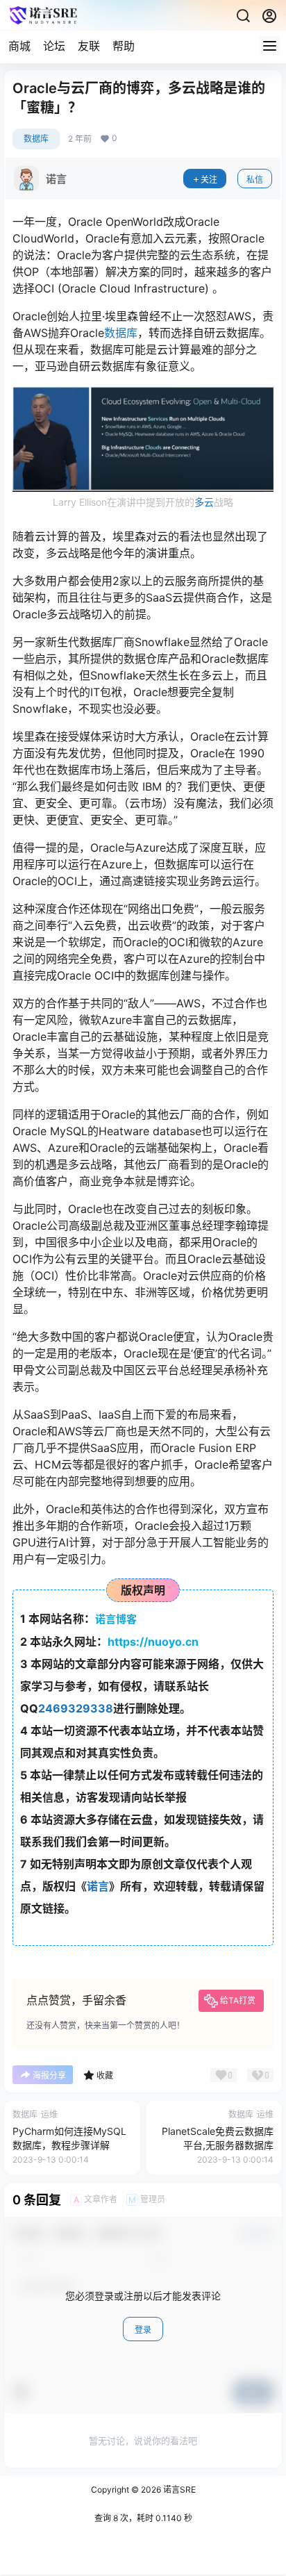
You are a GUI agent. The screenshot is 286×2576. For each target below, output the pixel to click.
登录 (143, 2330)
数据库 (36, 139)
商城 (19, 46)
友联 (89, 46)
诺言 (98, 1886)
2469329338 (76, 1708)
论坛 (54, 46)
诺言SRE (178, 2490)
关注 (209, 180)
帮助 (124, 46)
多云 (204, 502)
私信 (255, 180)
